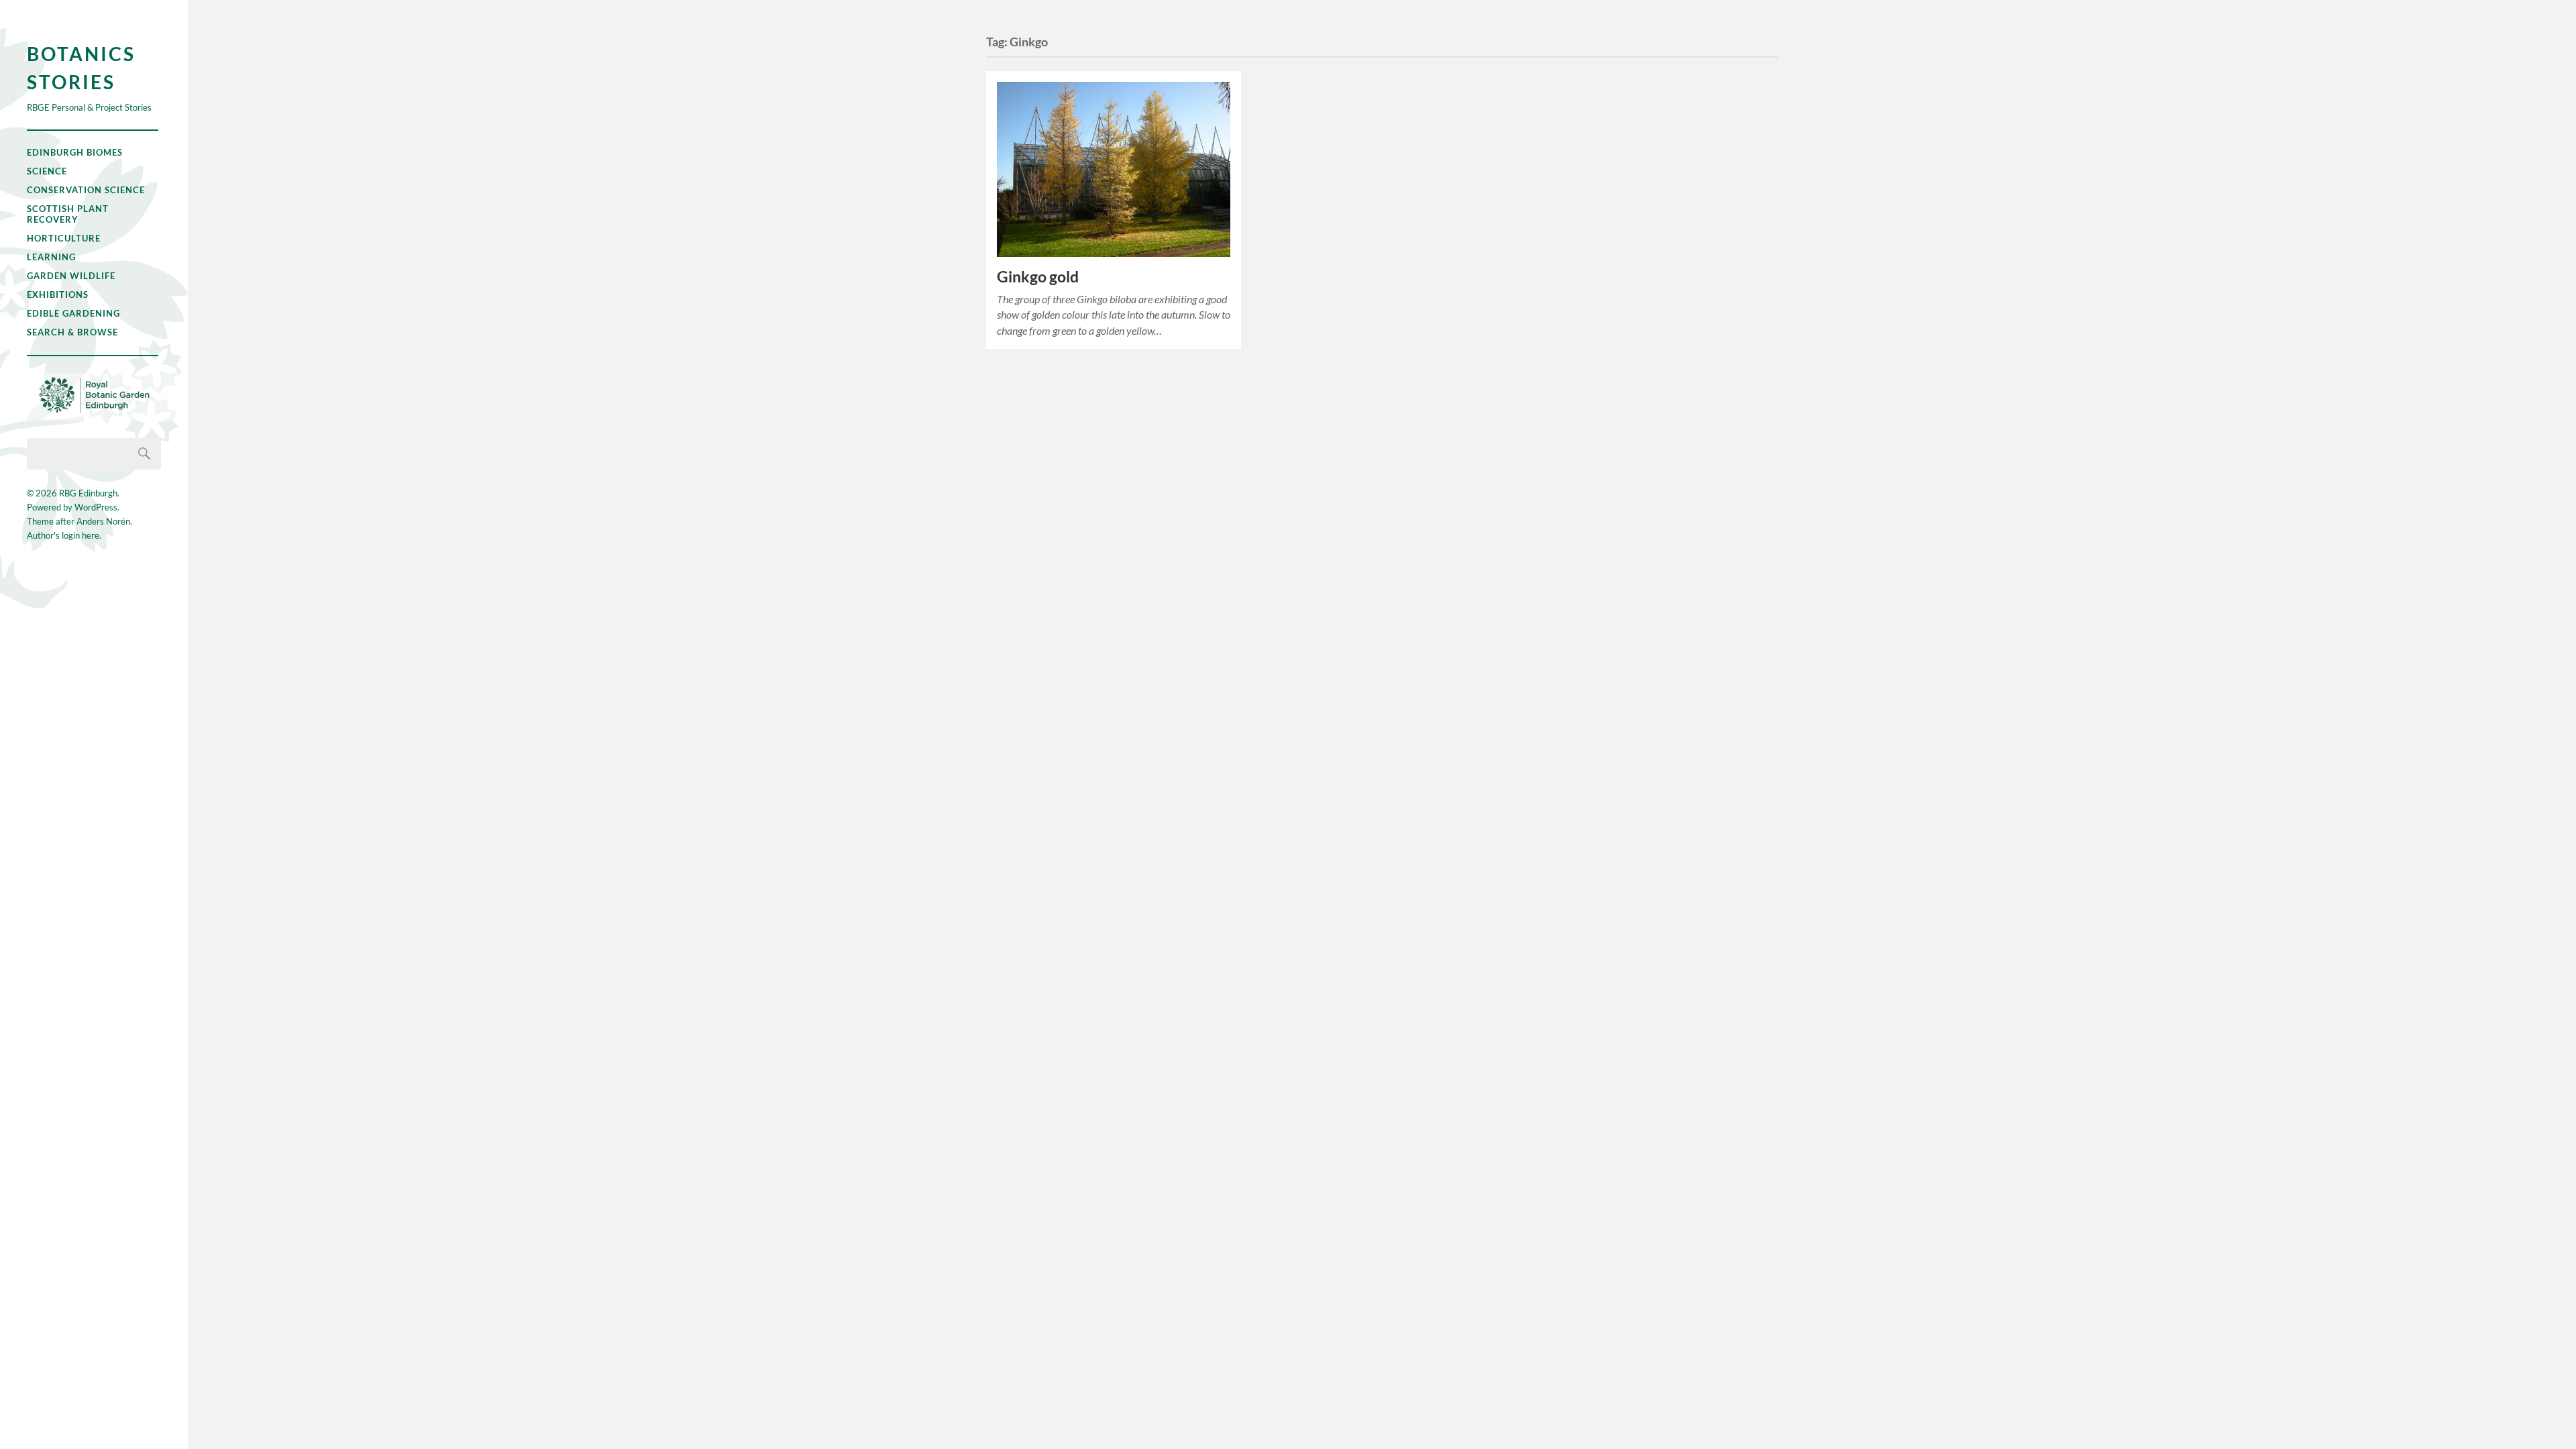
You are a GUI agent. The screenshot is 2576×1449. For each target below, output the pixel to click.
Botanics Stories (81, 68)
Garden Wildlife (71, 276)
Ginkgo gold (1038, 277)
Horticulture (64, 238)
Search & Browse (72, 332)
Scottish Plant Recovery (68, 214)
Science (47, 171)
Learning (51, 257)
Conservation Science (86, 190)
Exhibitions (58, 294)
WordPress (96, 507)
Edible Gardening (73, 313)
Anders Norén (103, 521)
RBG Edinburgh (88, 493)
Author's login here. (64, 535)
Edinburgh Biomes (75, 152)
